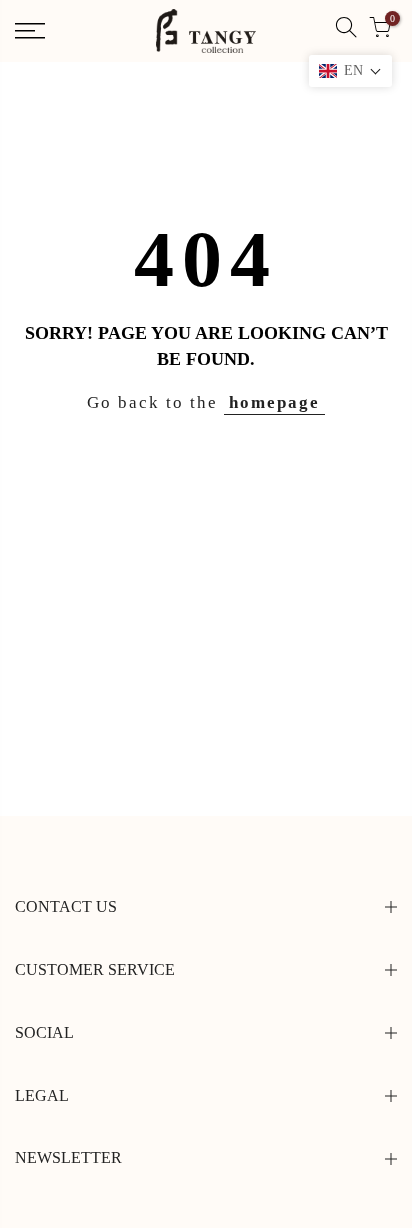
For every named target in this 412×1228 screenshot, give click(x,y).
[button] (350, 71)
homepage (274, 402)
